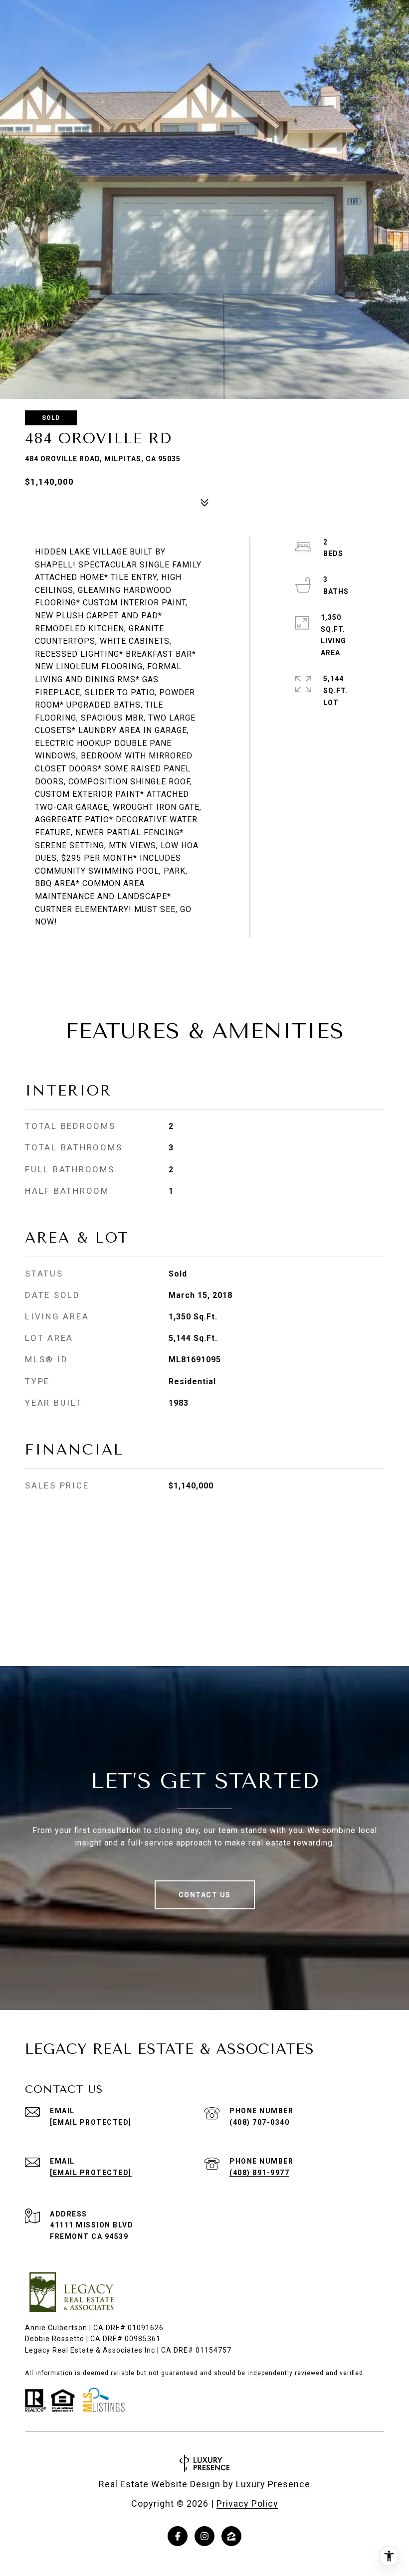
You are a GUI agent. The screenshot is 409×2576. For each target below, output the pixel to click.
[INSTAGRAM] (204, 2536)
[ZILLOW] (231, 2536)
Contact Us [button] (205, 1895)
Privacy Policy (247, 2503)
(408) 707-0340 (259, 2122)
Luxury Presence (273, 2484)
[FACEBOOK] (178, 2536)
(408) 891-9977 (259, 2173)
